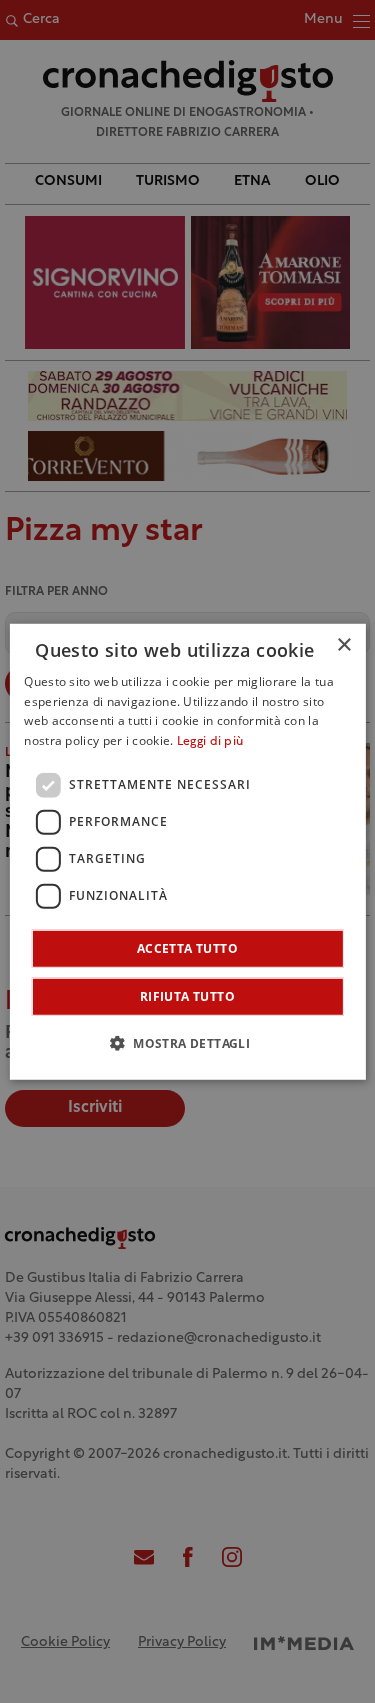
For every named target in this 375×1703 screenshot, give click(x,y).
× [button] (343, 644)
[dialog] (187, 851)
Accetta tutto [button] (187, 948)
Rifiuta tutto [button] (187, 996)
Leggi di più (210, 742)
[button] (187, 1043)
